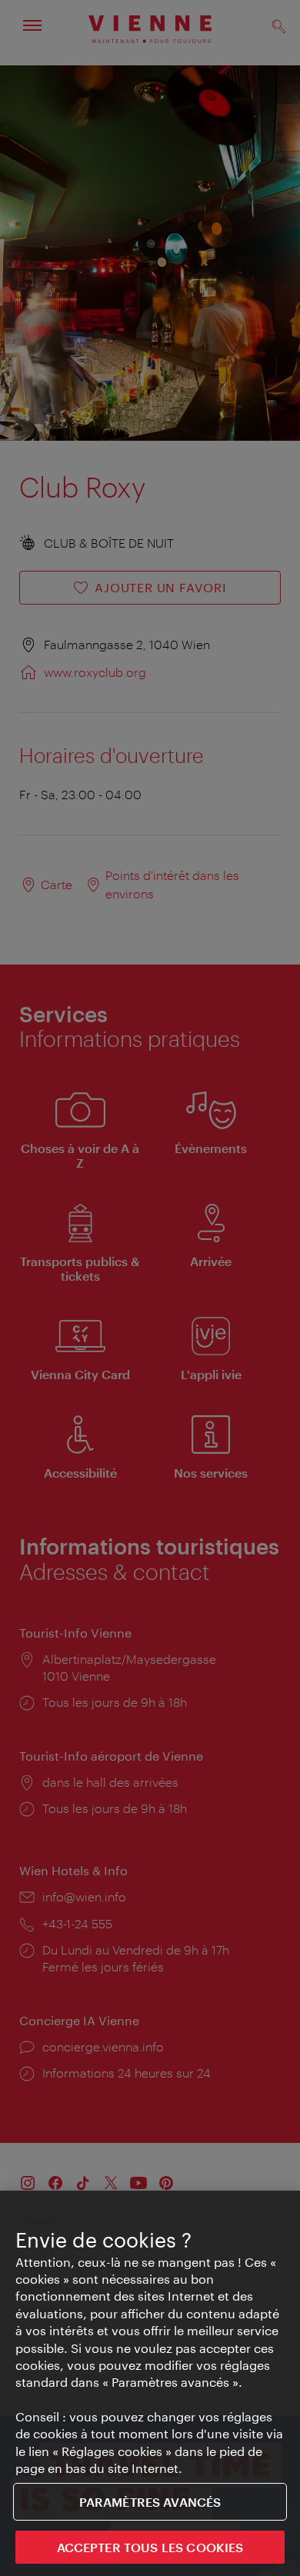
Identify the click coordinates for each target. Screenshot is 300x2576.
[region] (150, 2383)
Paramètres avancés (150, 2502)
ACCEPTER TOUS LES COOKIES (150, 2547)
